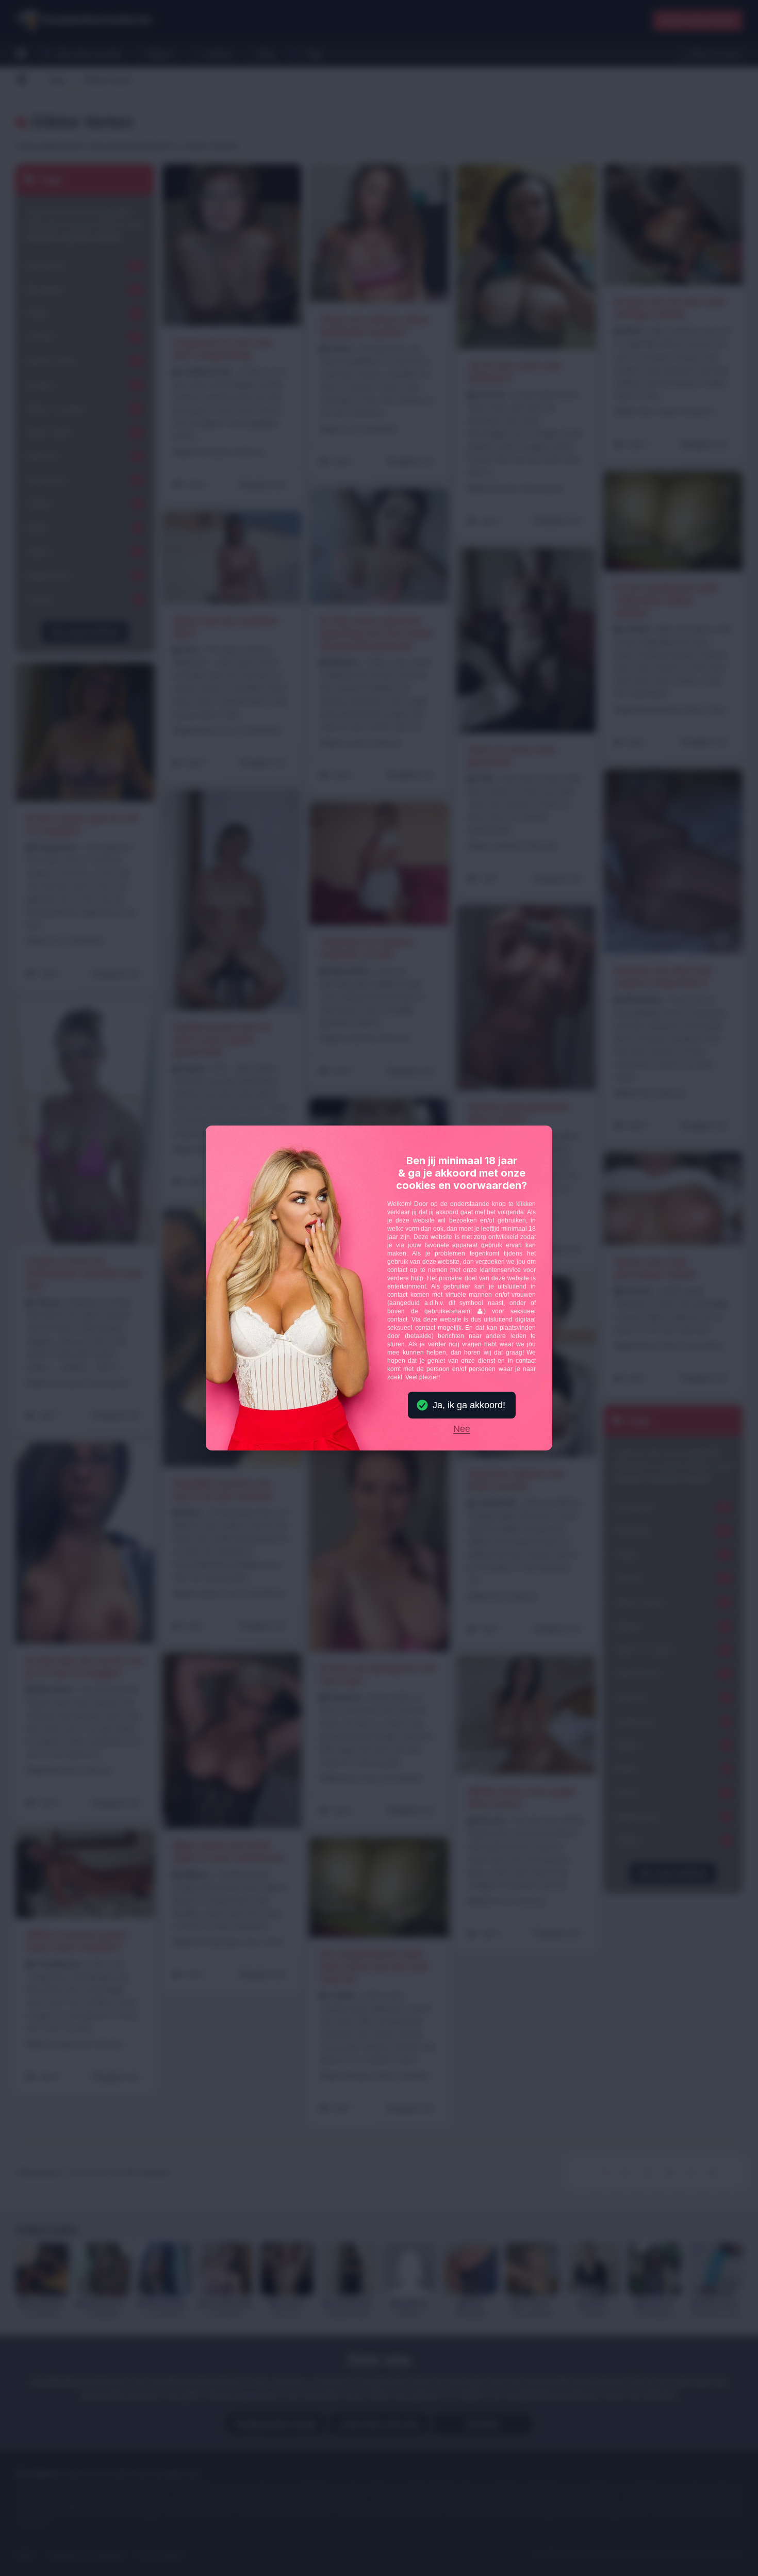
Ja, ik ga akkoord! (469, 1405)
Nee (462, 1429)
